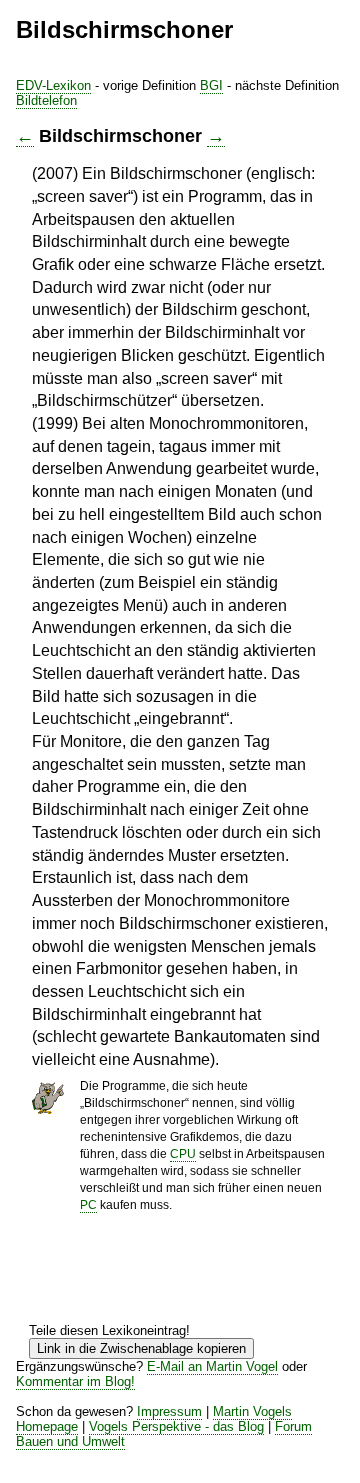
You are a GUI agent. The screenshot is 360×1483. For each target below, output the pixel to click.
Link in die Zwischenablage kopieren (141, 1348)
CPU (183, 1154)
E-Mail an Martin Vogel (212, 1366)
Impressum (169, 1411)
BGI (211, 85)
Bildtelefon (46, 100)
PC (88, 1205)
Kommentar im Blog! (75, 1381)
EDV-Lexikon (53, 85)
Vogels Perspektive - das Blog (176, 1426)
